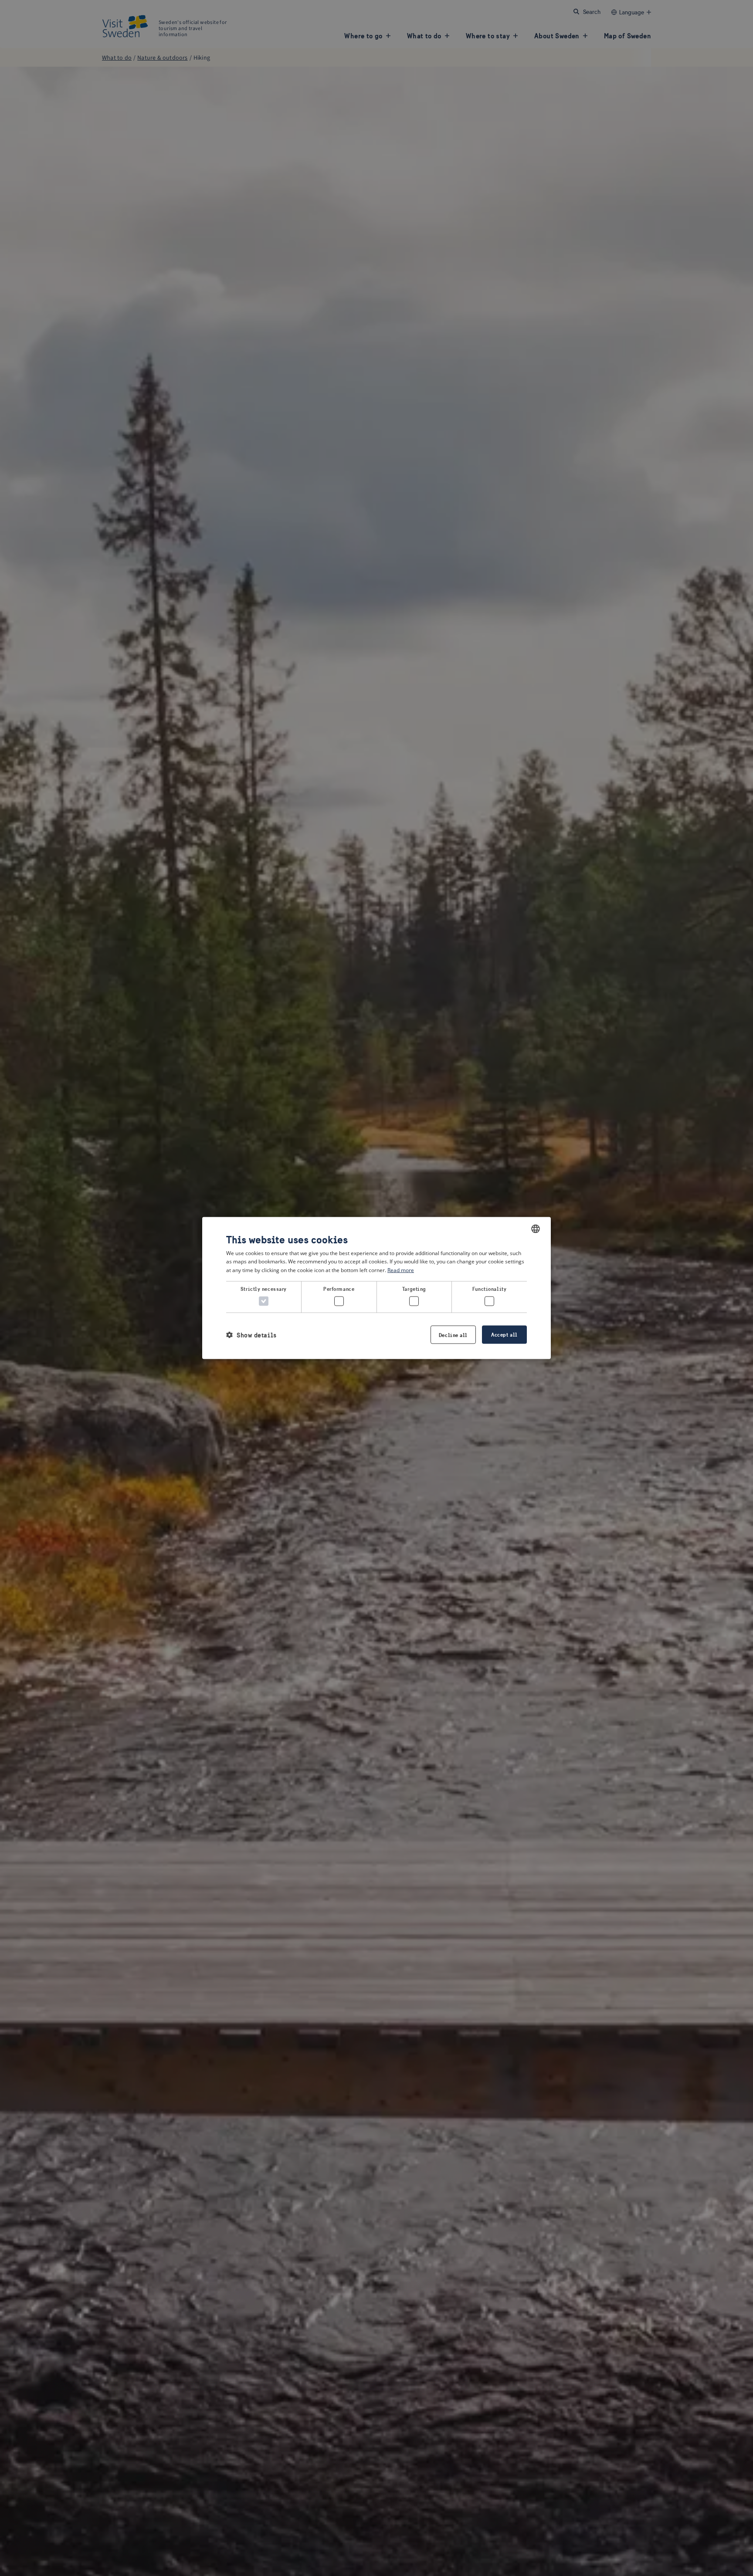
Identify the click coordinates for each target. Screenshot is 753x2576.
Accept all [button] (504, 1335)
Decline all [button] (453, 1335)
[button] (251, 1335)
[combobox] (536, 1229)
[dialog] (376, 1288)
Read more (401, 1270)
